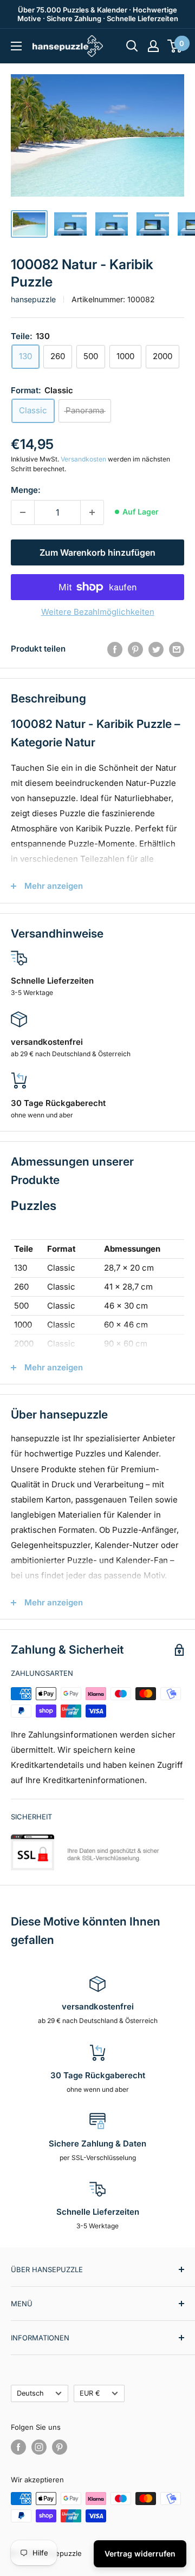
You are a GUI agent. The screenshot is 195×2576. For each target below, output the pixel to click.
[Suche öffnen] (132, 46)
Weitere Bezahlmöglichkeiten (98, 612)
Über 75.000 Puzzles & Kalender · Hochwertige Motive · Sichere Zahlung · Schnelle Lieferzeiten (98, 14)
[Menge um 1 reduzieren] (23, 512)
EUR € (90, 2393)
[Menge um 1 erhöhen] (92, 512)
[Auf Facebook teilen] (115, 649)
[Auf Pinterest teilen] (135, 649)
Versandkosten (83, 459)
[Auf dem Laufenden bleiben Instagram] (39, 2447)
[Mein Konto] (153, 46)
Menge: (26, 490)
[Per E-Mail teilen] (177, 649)
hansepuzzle (33, 299)
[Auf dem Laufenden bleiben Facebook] (18, 2447)
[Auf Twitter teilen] (156, 649)
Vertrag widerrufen (140, 2554)
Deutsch (30, 2393)
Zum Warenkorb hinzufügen (97, 552)
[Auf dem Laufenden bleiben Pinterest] (60, 2447)
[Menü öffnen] (16, 46)
